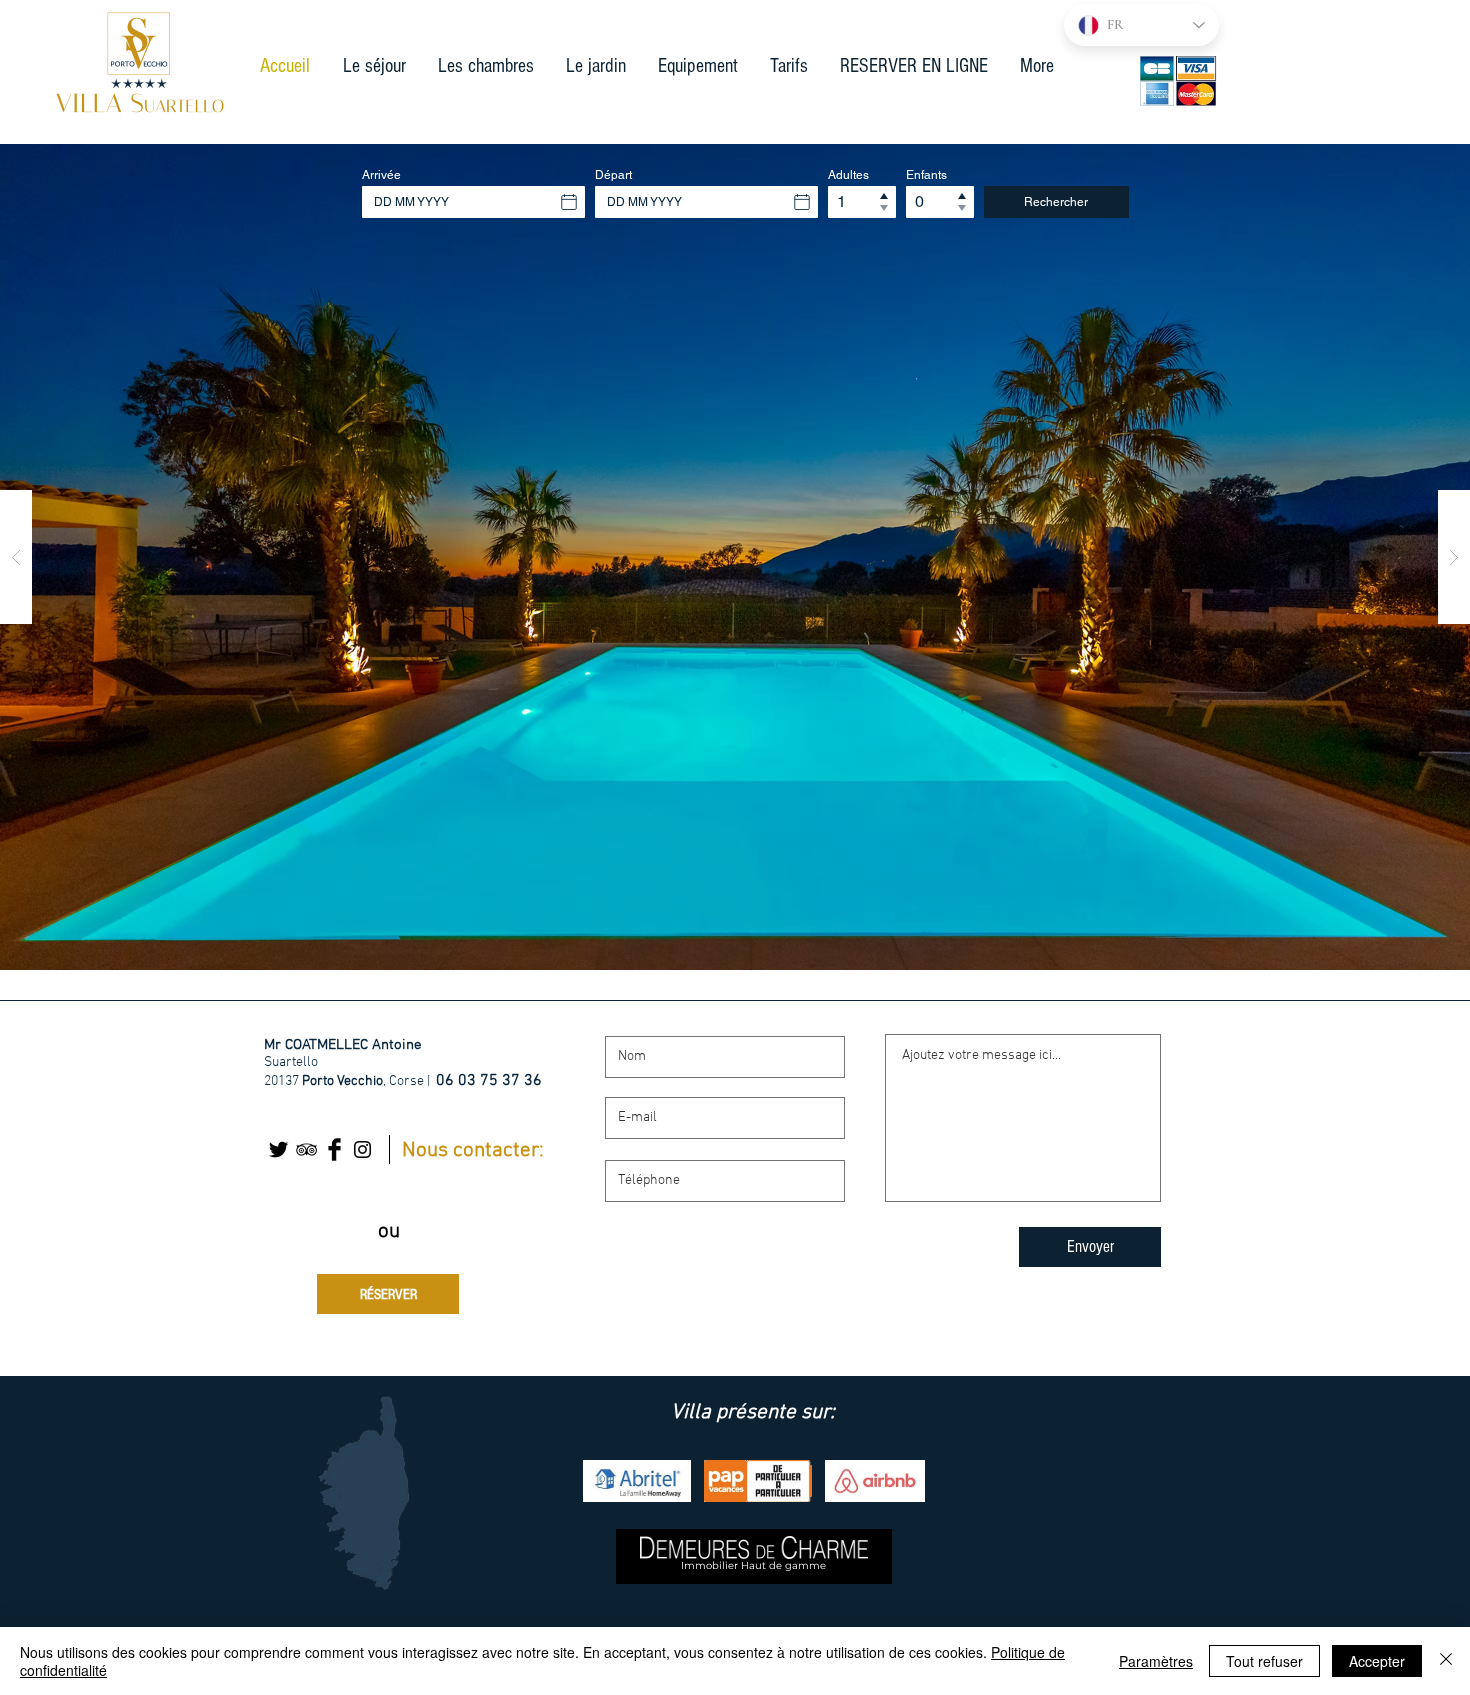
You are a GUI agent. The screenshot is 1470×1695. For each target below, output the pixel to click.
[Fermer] (1446, 1661)
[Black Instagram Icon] (362, 1149)
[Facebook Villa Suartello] (334, 1149)
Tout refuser (1264, 1661)
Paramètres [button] (1156, 1661)
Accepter (1377, 1661)
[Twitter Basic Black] (278, 1149)
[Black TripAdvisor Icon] (306, 1149)
